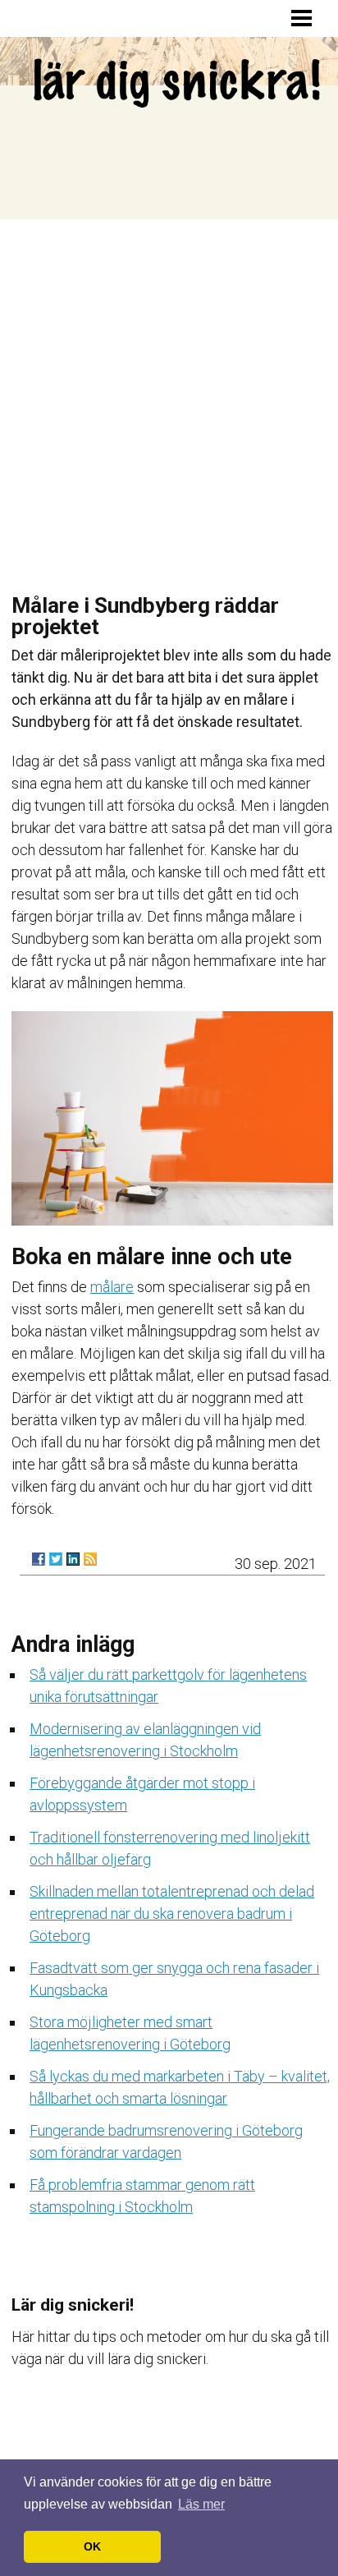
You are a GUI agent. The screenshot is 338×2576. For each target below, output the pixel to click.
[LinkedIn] (73, 1559)
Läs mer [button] (201, 2504)
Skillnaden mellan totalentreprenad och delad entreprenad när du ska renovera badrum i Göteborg (172, 1914)
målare (112, 1287)
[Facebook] (39, 1559)
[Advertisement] (169, 397)
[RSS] (90, 1559)
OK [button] (92, 2546)
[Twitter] (56, 1559)
